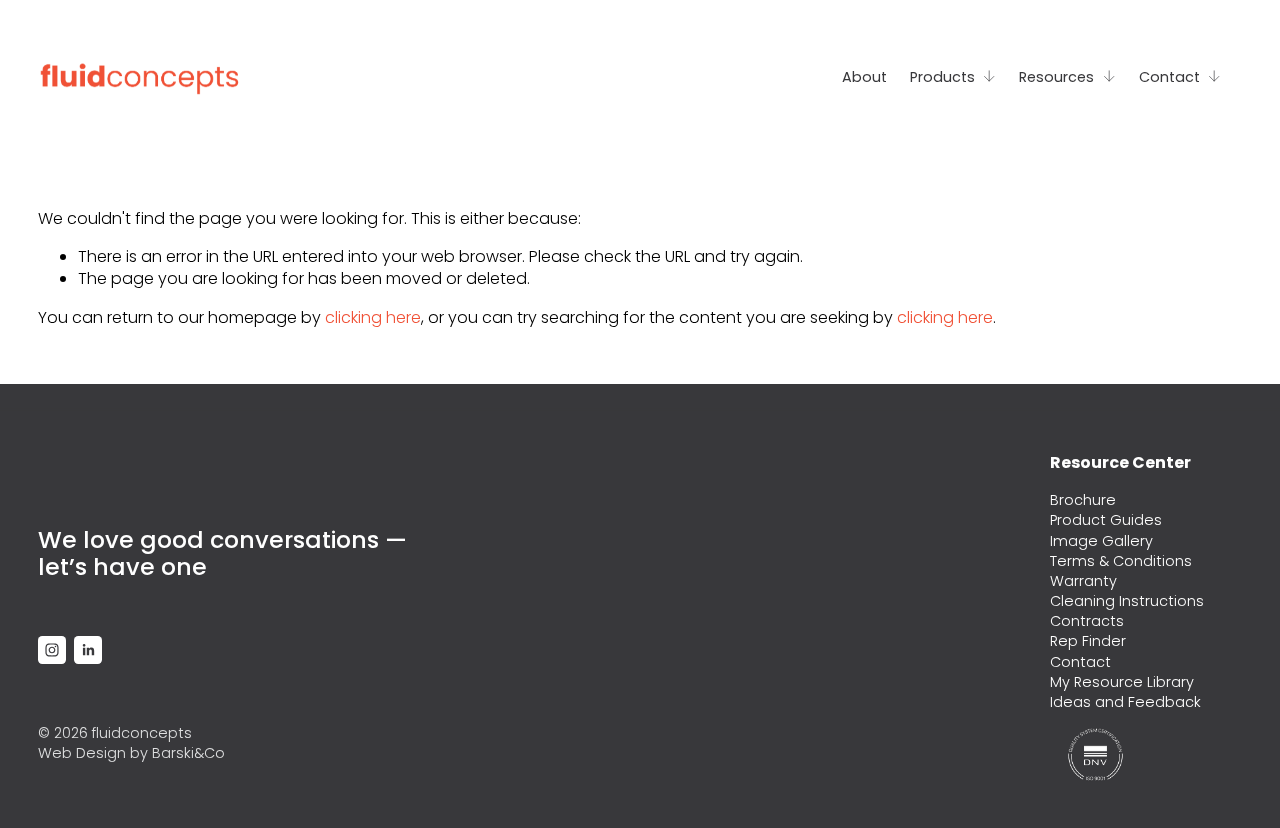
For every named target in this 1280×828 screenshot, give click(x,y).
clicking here (373, 317)
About (864, 77)
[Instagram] (52, 650)
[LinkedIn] (88, 650)
